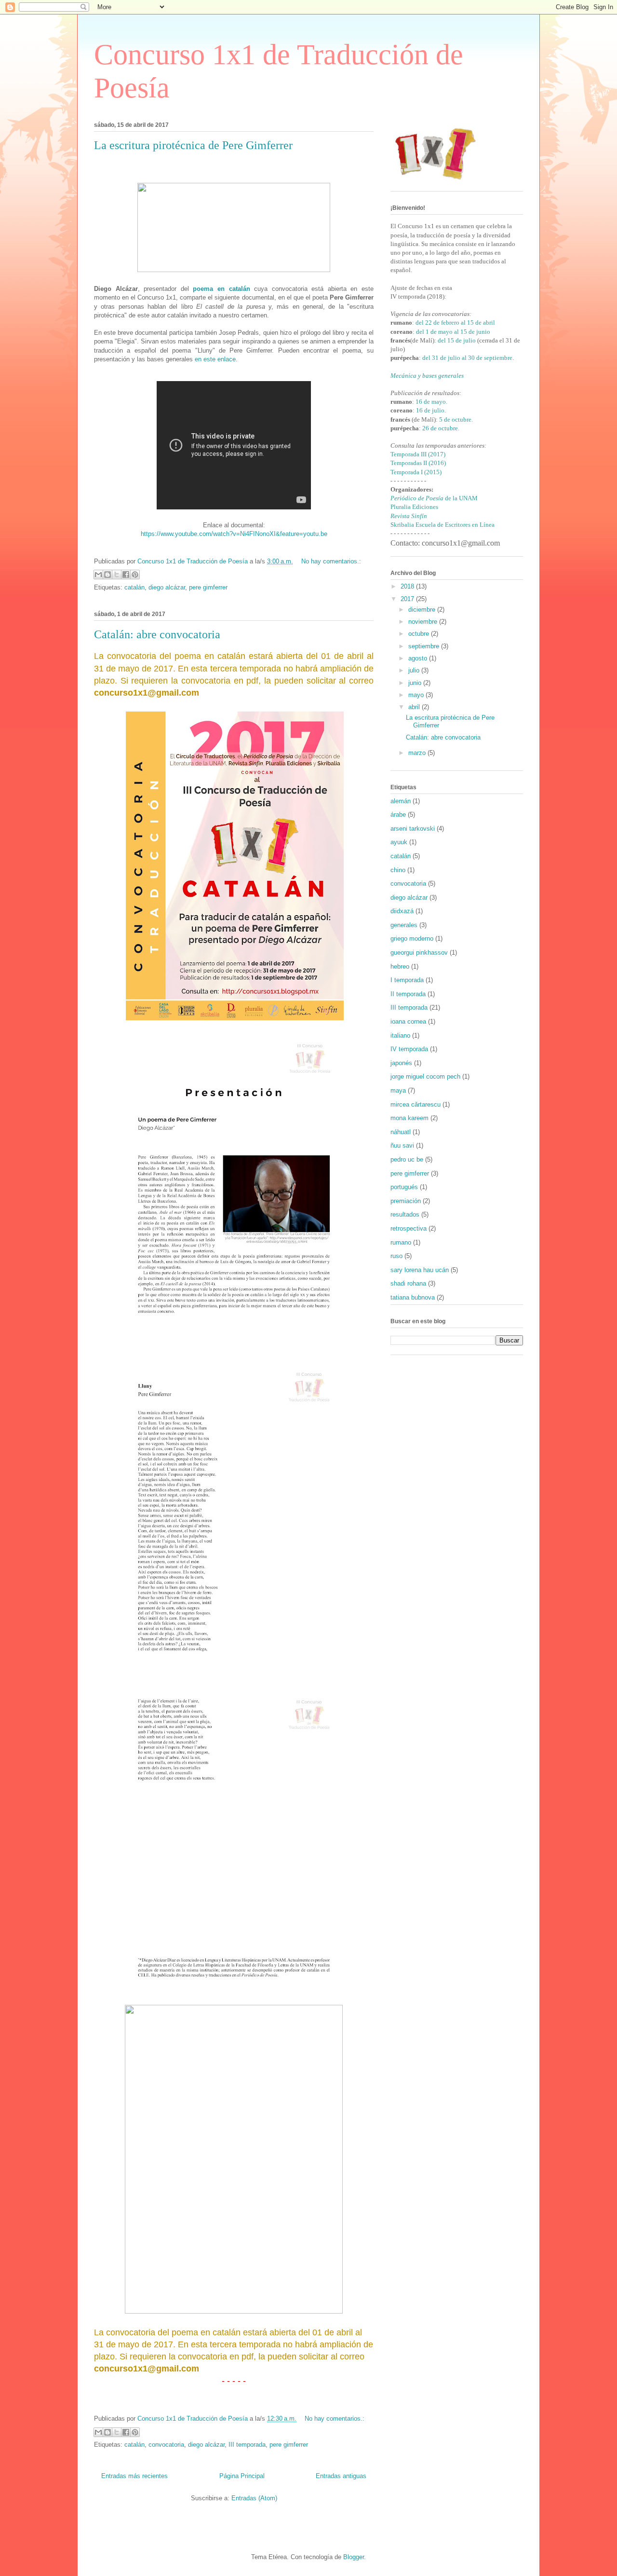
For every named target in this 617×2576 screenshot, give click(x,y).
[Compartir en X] (117, 575)
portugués (404, 1187)
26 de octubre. (441, 428)
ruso (396, 1256)
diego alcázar (167, 587)
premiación (406, 1201)
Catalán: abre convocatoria (157, 634)
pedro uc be (407, 1159)
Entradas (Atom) (254, 2498)
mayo (417, 695)
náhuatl (401, 1132)
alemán (401, 801)
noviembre (424, 622)
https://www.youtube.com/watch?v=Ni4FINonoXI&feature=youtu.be (234, 534)
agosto (419, 658)
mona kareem (409, 1118)
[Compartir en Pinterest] (135, 575)
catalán (134, 587)
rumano (401, 1242)
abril (415, 707)
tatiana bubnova (413, 1297)
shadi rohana (408, 1283)
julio (415, 670)
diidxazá (402, 911)
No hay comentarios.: (331, 561)
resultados (405, 1214)
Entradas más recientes (134, 2476)
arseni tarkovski (413, 829)
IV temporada (409, 1049)
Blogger (354, 2557)
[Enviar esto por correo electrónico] (98, 575)
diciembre (423, 610)
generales (404, 925)
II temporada (408, 994)
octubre (420, 634)
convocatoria (166, 2445)
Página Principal (242, 2476)
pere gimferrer (208, 587)
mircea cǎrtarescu (416, 1104)
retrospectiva (409, 1228)
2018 (408, 586)
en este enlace (215, 359)
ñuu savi (402, 1145)
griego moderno (412, 939)
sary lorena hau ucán (420, 1270)
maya (398, 1090)
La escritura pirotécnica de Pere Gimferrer (193, 145)
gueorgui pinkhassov (419, 952)
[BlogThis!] (107, 575)
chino (398, 870)
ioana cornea (408, 1021)
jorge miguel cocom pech (425, 1076)
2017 (408, 599)
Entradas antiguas (341, 2476)
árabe (398, 815)
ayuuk (399, 842)
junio (416, 683)
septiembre (425, 646)
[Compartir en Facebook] (126, 575)
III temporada (247, 2445)
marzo (418, 753)
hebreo (400, 966)
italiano (400, 1035)
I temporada (407, 980)
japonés (401, 1063)
